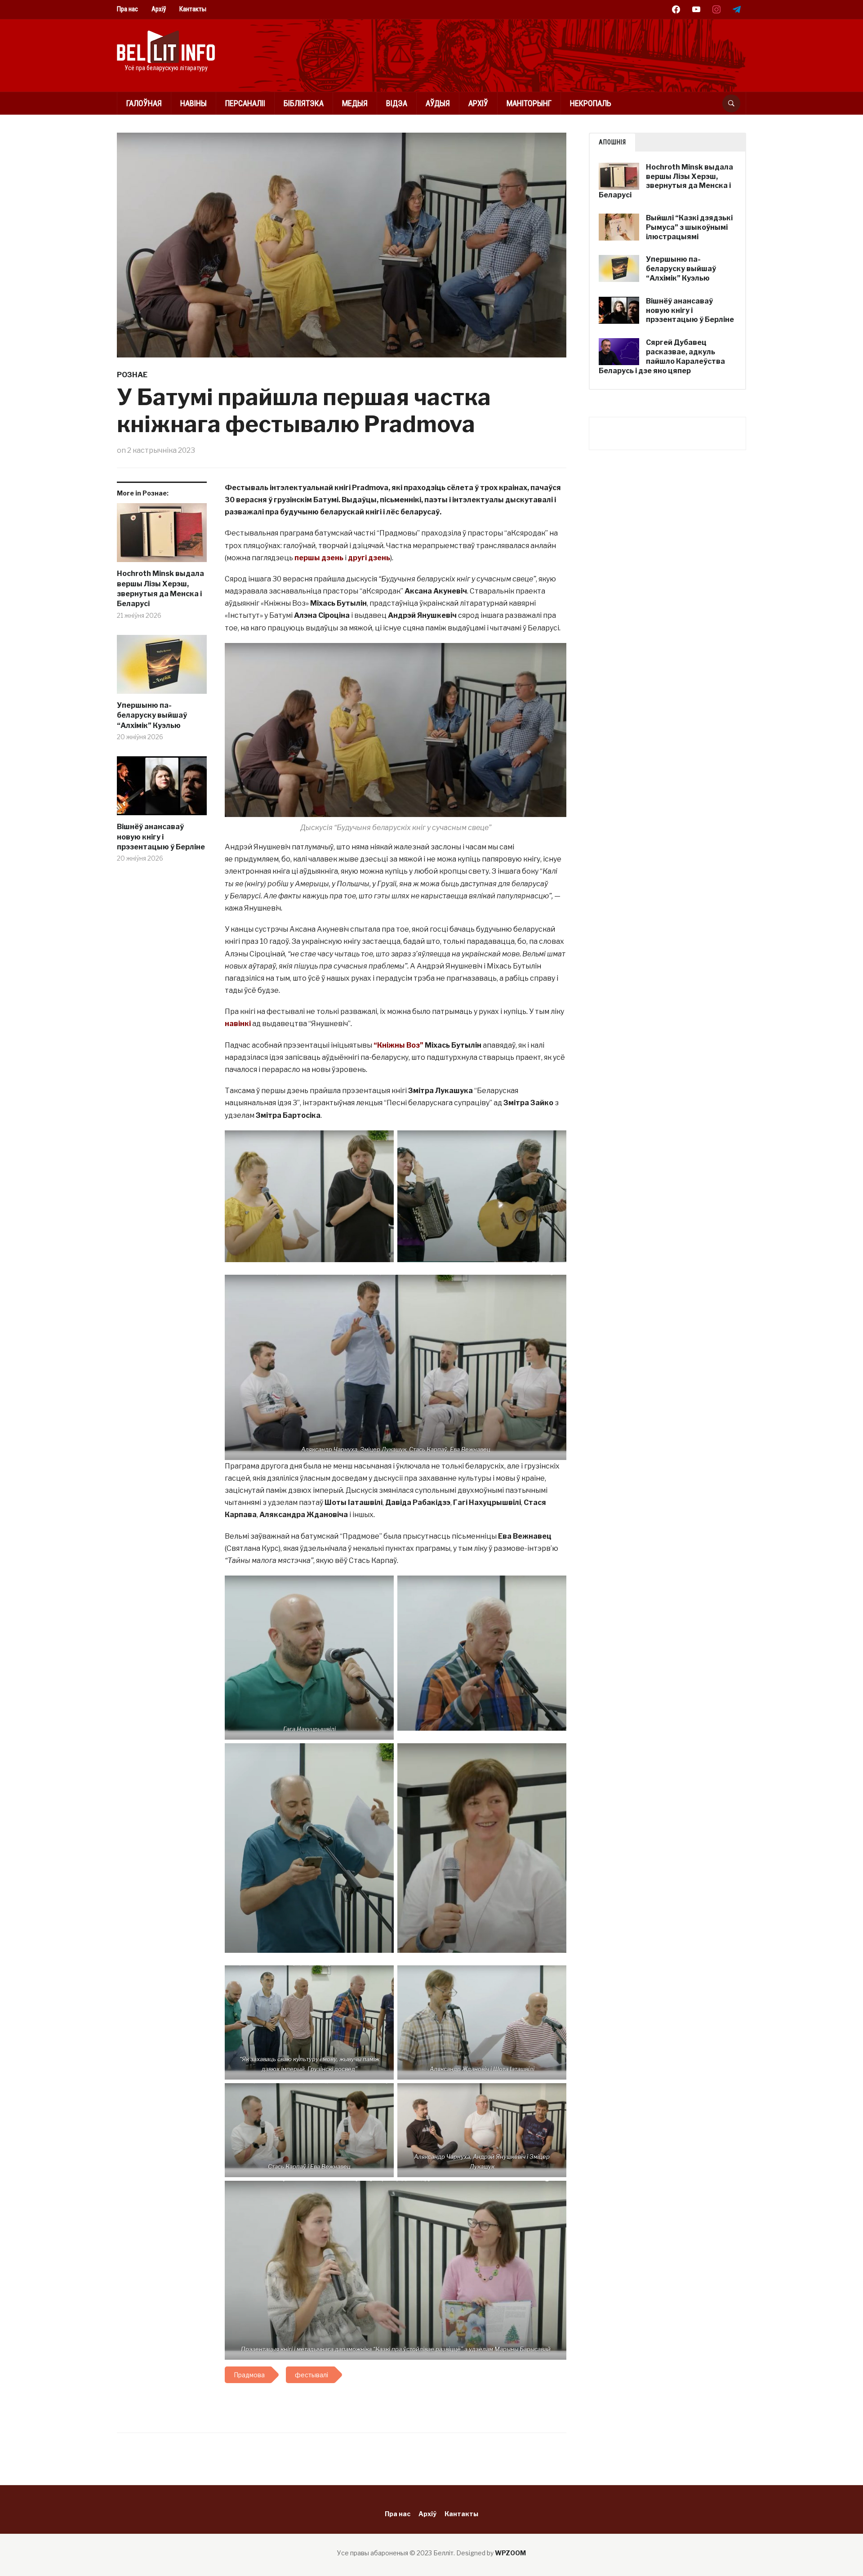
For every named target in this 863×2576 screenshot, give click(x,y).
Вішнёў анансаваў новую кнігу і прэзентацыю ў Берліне (161, 837)
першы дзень (319, 558)
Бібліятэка (304, 103)
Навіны (194, 103)
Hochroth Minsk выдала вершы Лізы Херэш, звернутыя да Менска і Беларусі (160, 589)
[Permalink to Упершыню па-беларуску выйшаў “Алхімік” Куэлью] (162, 668)
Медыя (355, 103)
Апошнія (612, 142)
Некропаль (591, 103)
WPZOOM (510, 2553)
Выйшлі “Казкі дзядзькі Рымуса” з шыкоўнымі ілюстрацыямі (689, 227)
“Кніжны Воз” (398, 1045)
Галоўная (144, 103)
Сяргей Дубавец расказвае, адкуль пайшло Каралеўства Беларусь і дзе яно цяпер (662, 356)
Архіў (159, 9)
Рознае (132, 375)
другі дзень (369, 558)
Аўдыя (438, 103)
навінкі (238, 1024)
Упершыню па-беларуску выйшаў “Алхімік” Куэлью (152, 715)
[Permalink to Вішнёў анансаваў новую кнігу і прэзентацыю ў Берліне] (162, 789)
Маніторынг (529, 103)
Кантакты (193, 9)
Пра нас (127, 9)
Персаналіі (245, 103)
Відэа (397, 103)
